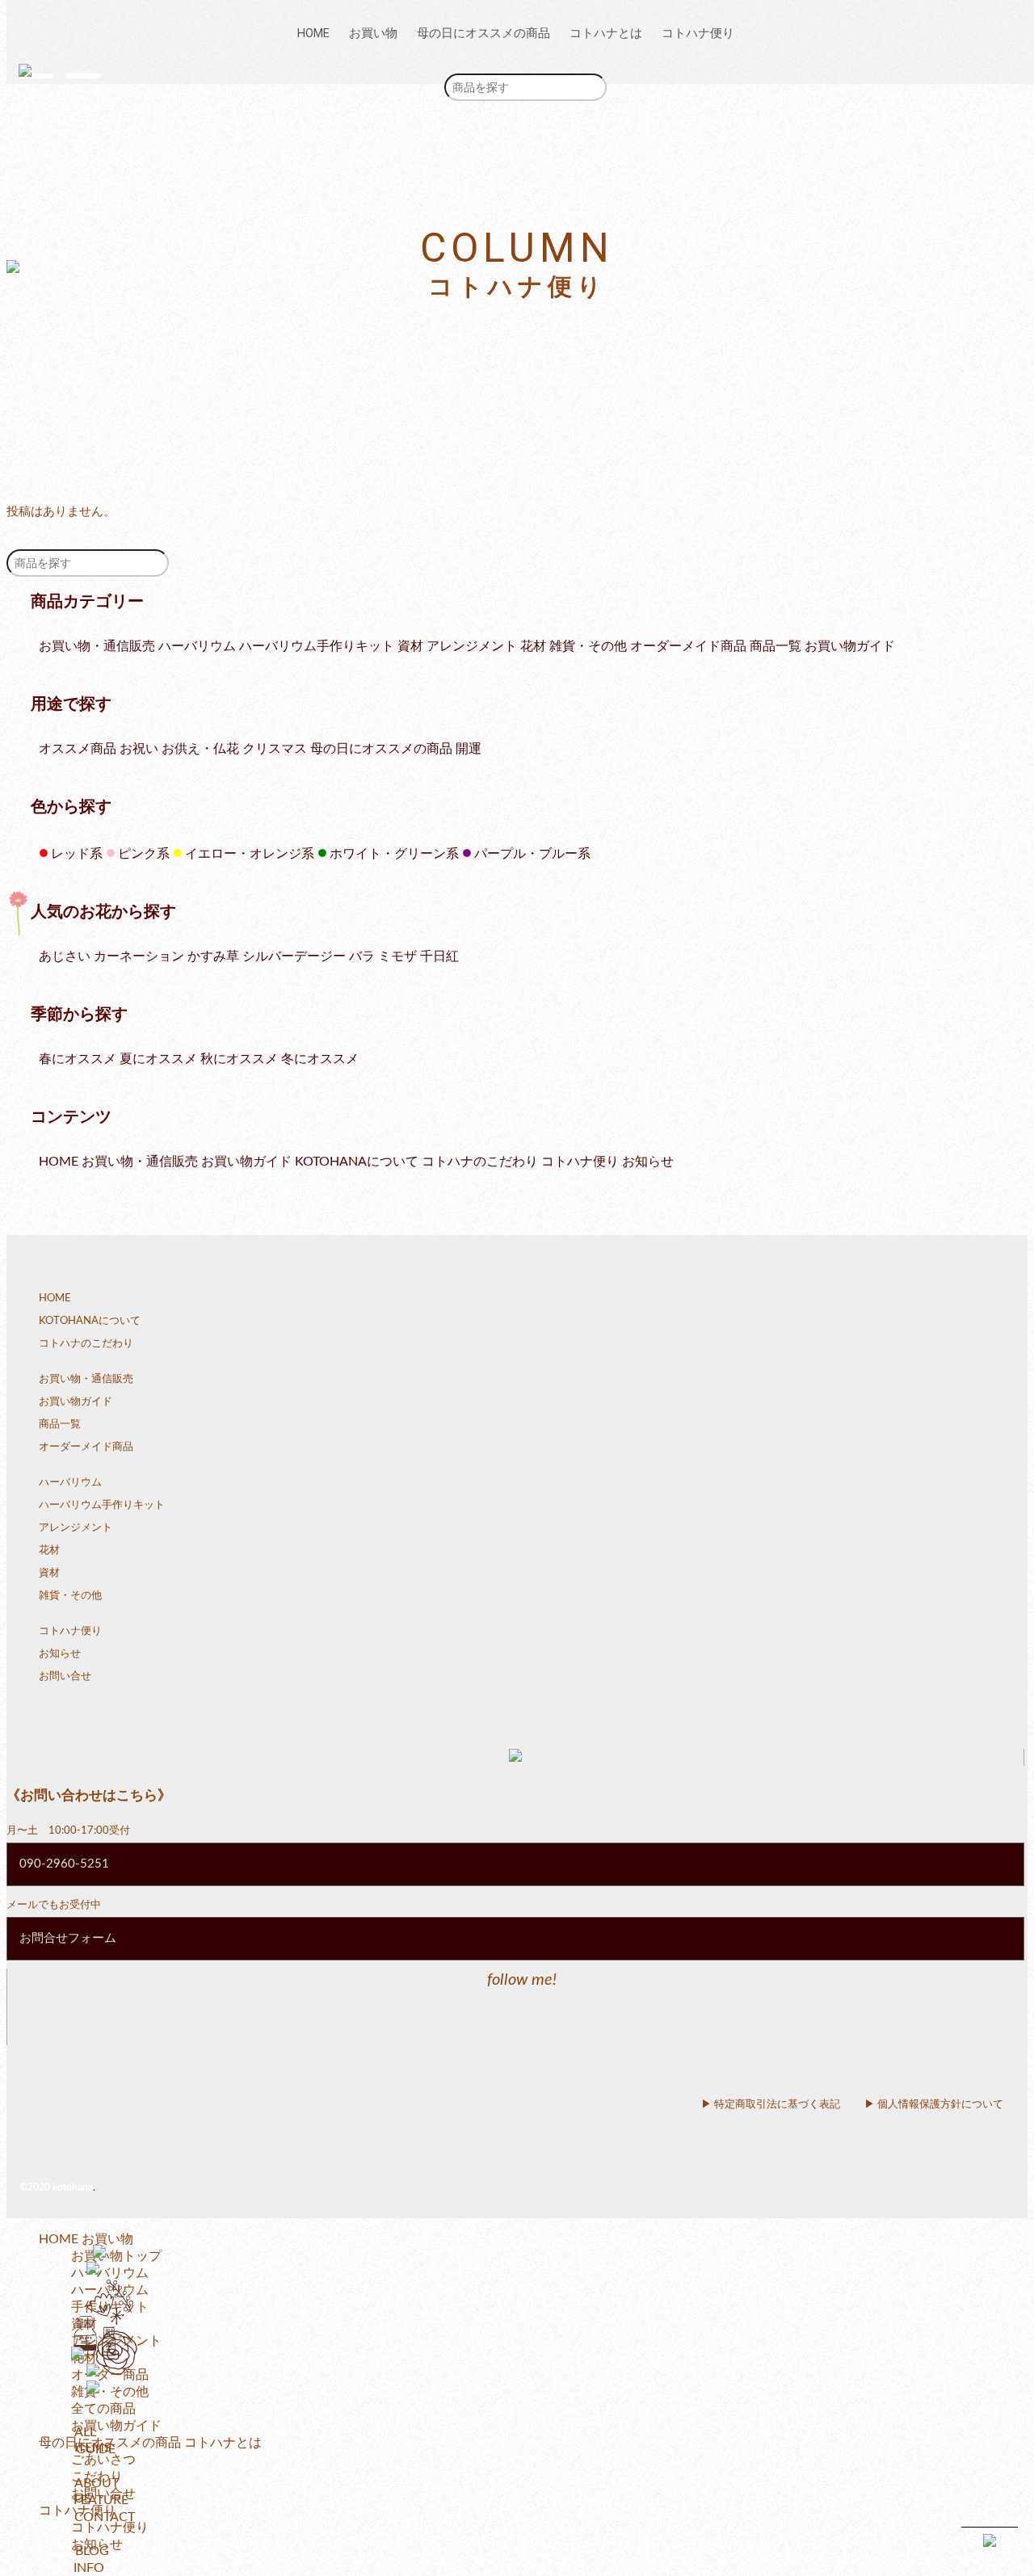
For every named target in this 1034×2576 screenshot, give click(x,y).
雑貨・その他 (588, 646)
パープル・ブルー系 (526, 854)
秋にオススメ (239, 1059)
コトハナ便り (698, 33)
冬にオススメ (320, 1059)
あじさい (65, 956)
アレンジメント (472, 646)
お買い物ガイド (850, 646)
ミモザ (397, 956)
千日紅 (439, 956)
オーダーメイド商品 (688, 646)
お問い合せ (65, 1677)
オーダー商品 (110, 2375)
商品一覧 (775, 646)
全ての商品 (103, 2409)
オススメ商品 (78, 749)
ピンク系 (138, 854)
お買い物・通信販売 (97, 646)
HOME (313, 33)
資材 (410, 646)
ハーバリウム (197, 646)
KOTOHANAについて (357, 1162)
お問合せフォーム (68, 1938)
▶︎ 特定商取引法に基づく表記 (771, 2105)
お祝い (139, 749)
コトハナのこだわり (480, 1162)
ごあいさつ (103, 2460)
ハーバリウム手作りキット (317, 646)
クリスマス (275, 749)
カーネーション (139, 956)
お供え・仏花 (200, 749)
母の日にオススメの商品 (483, 33)
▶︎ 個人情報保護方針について (934, 2105)
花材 (533, 646)
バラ (362, 956)
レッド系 (71, 854)
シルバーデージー (294, 956)
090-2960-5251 (64, 1864)
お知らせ (648, 1162)
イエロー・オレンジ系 (244, 854)
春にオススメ (78, 1059)
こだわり (97, 2477)
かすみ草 (213, 956)
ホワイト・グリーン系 (388, 854)
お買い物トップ (116, 2256)
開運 (469, 749)
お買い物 (373, 33)
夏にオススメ (158, 1059)
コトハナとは (606, 33)
